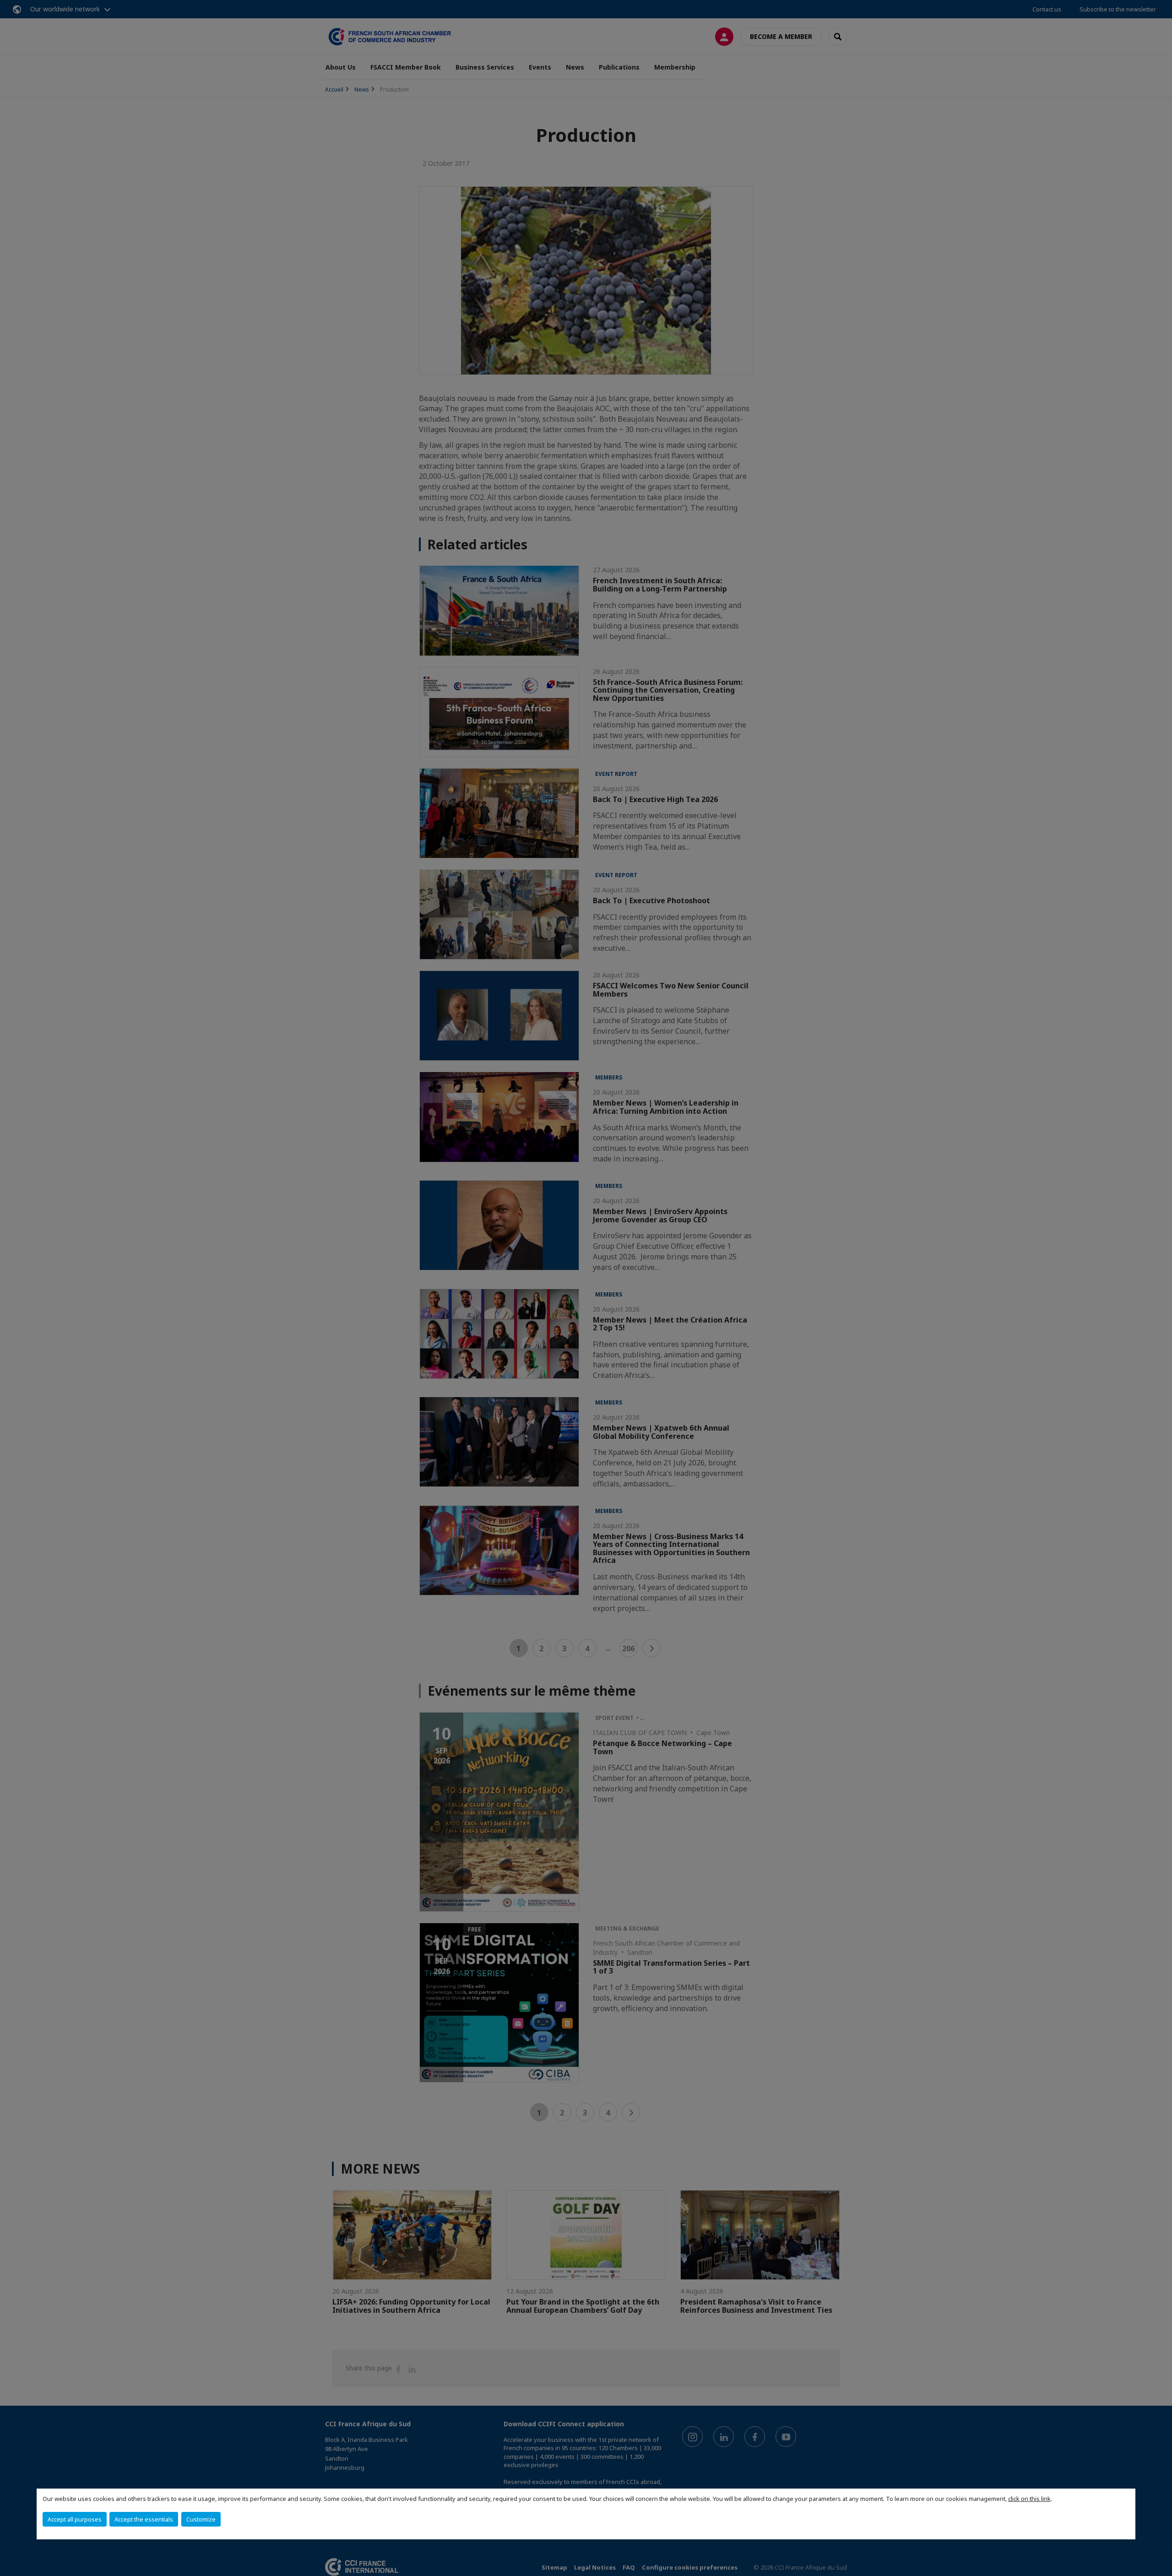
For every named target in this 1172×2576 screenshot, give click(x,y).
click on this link (1029, 2499)
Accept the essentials (144, 2519)
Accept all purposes (75, 2519)
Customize (201, 2519)
